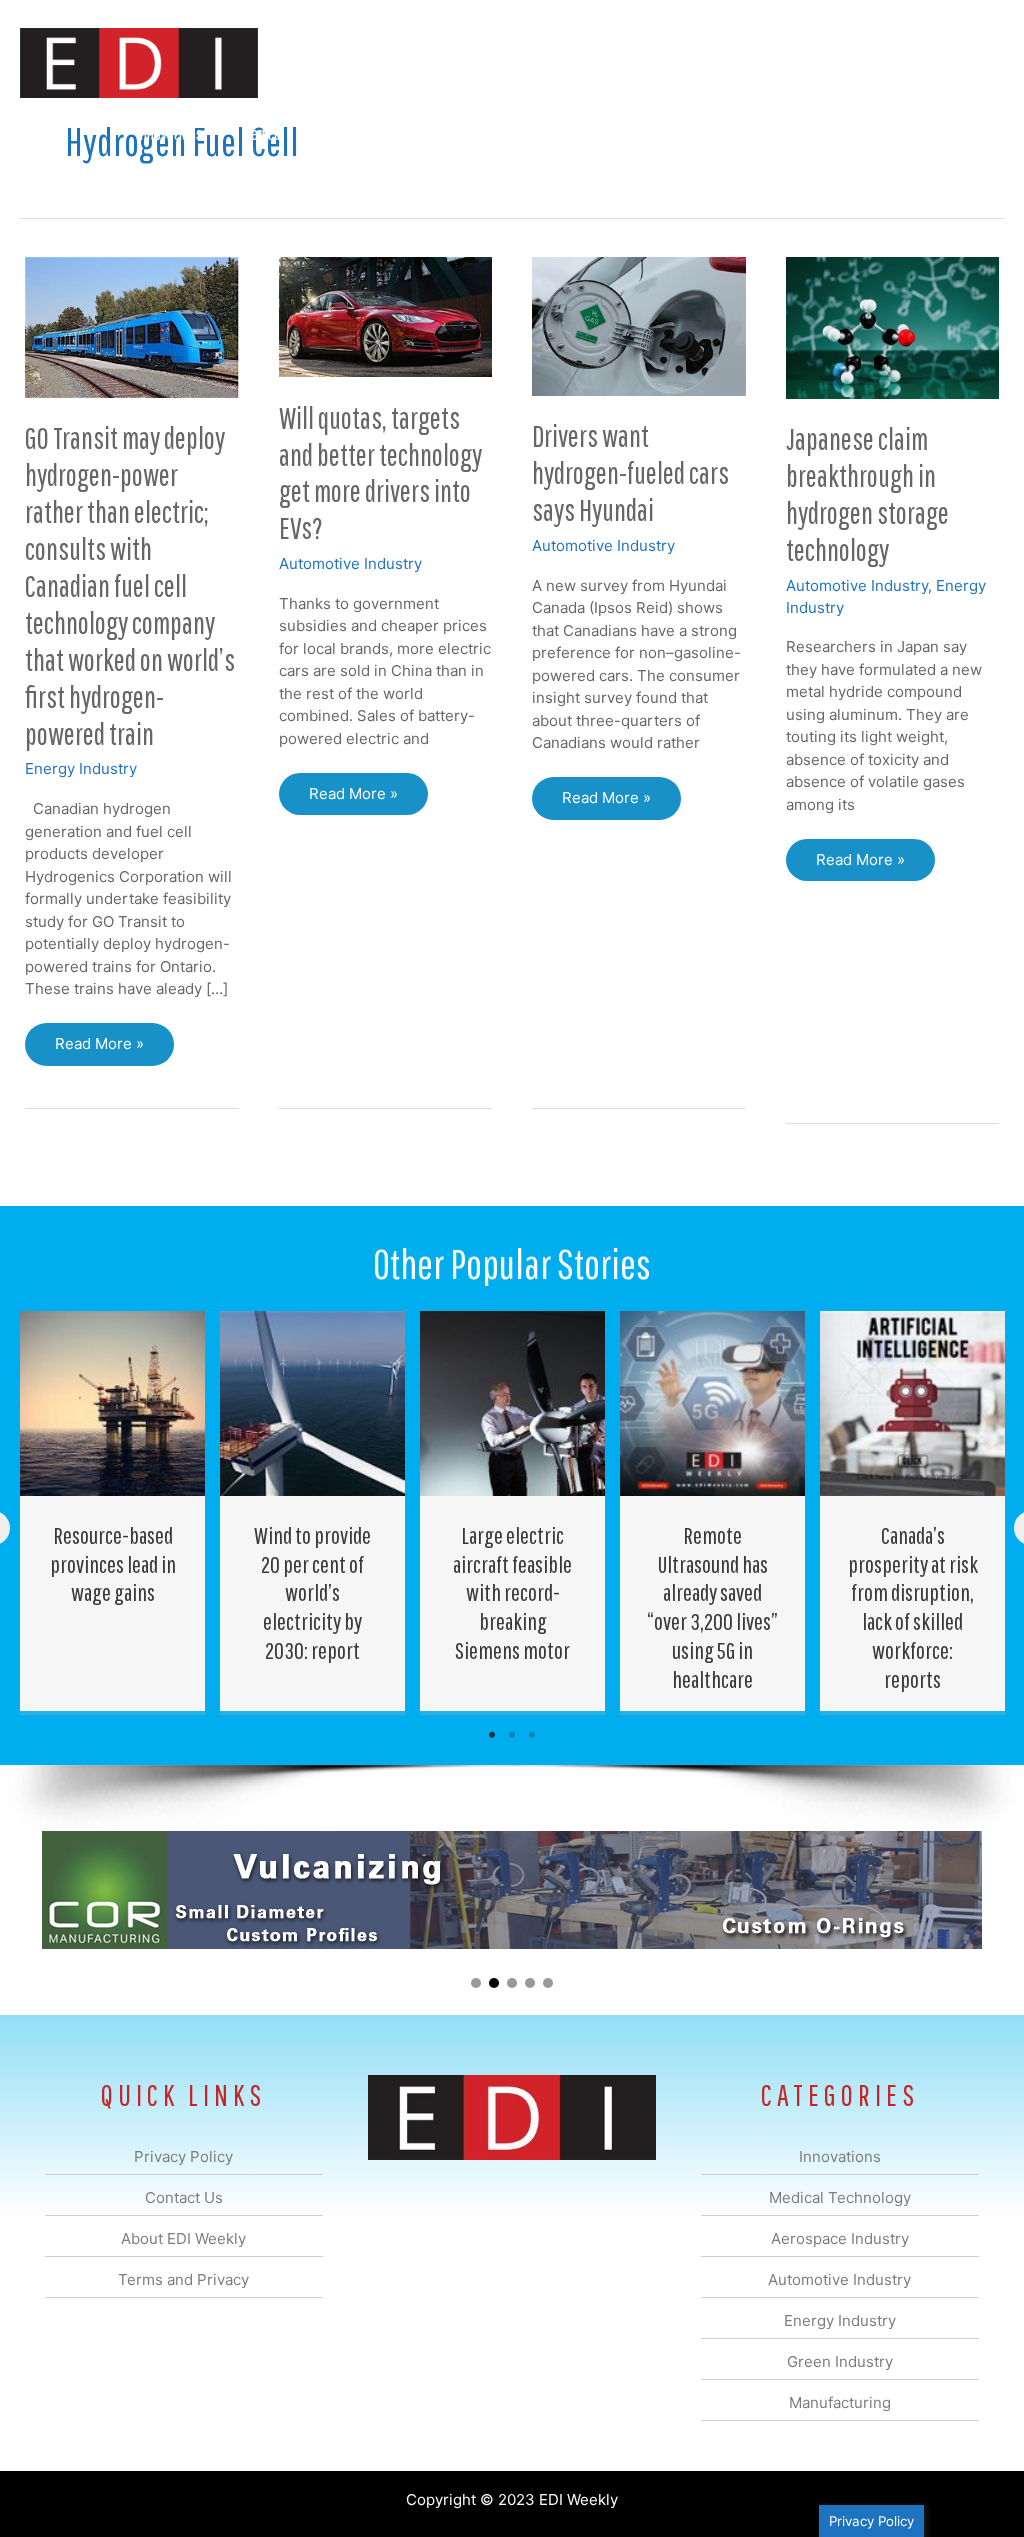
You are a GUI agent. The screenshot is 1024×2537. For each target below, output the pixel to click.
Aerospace (352, 133)
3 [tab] (532, 1735)
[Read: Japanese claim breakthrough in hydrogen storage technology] (893, 326)
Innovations (169, 133)
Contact (898, 133)
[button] (972, 134)
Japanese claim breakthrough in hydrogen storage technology (867, 494)
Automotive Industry (350, 563)
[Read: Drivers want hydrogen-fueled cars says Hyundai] (639, 324)
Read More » (99, 1049)
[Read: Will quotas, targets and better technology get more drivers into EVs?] (386, 315)
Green (623, 133)
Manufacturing (721, 133)
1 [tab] (492, 1735)
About (819, 133)
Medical (262, 133)
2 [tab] (512, 1735)
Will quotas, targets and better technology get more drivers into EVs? (380, 473)
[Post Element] (113, 1511)
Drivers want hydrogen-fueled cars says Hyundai (630, 472)
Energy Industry (81, 768)
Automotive (454, 133)
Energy (547, 133)
